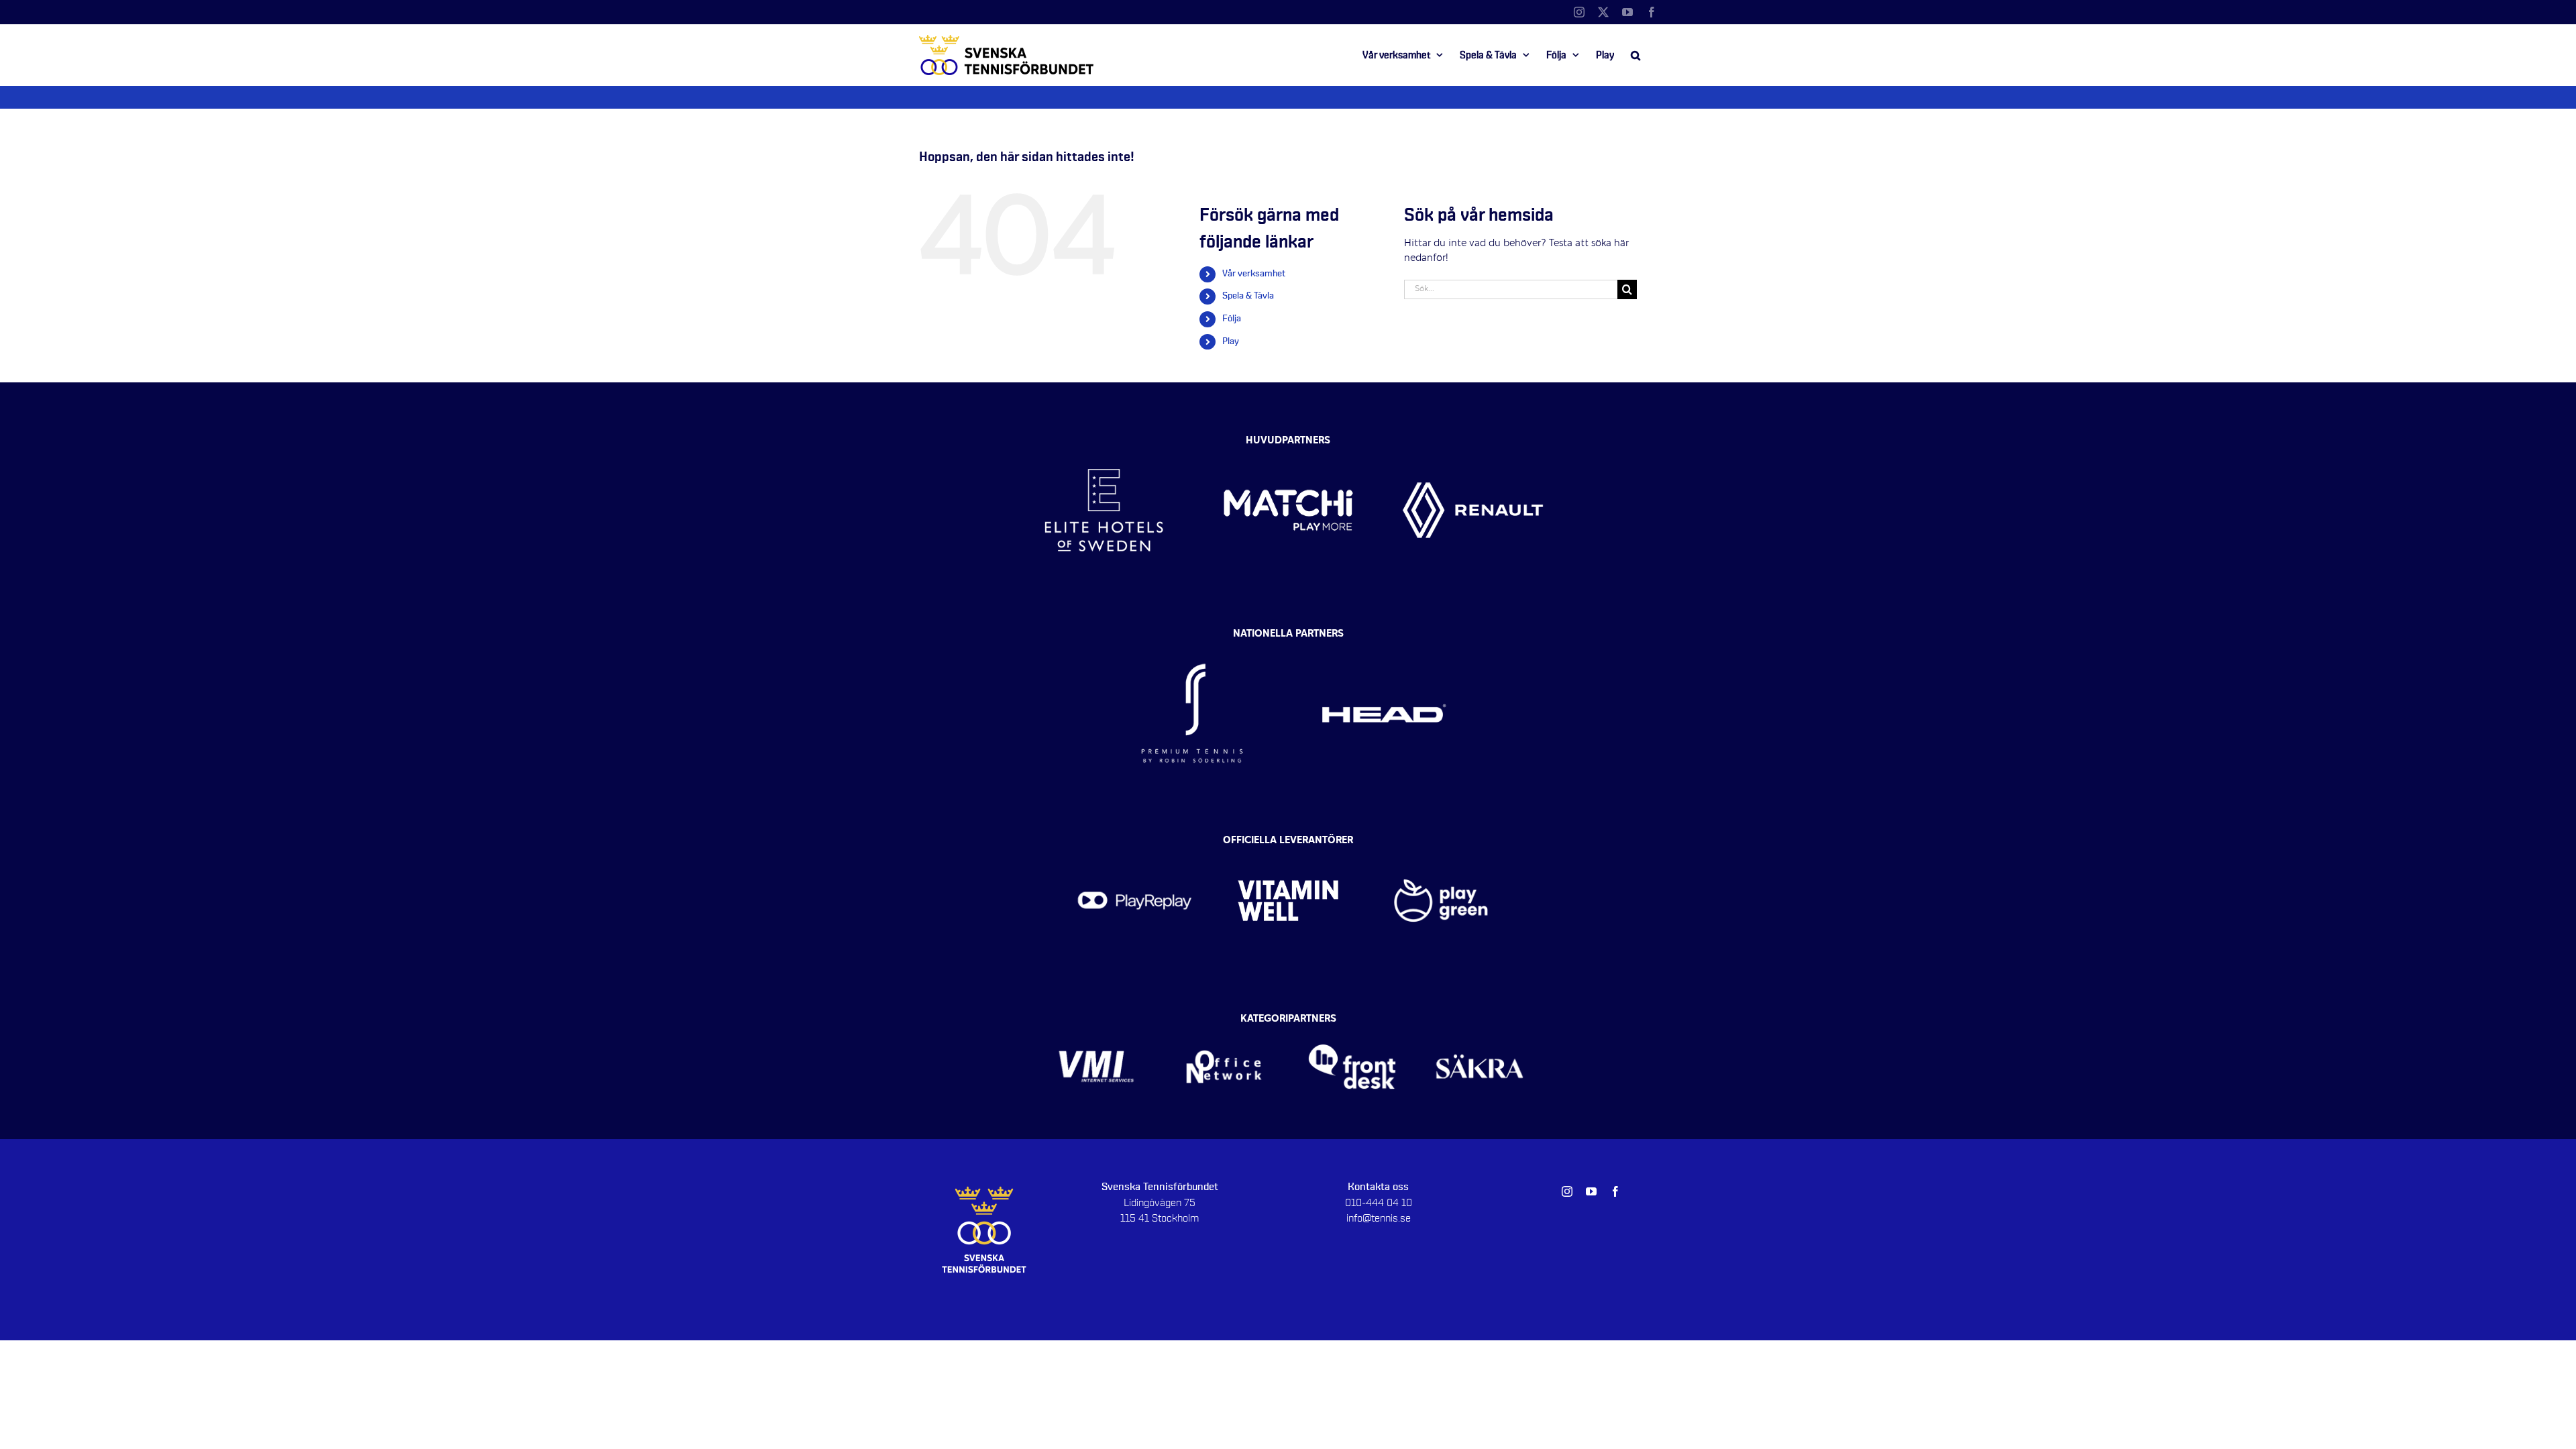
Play (1231, 341)
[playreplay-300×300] (1135, 844)
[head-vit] (1384, 637)
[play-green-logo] (1441, 844)
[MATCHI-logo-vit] (1288, 438)
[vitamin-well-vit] (1288, 844)
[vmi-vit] (1096, 1023)
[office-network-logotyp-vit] (1224, 1023)
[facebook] (1615, 1191)
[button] (1635, 55)
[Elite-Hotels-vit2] (1104, 438)
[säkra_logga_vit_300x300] (1480, 1023)
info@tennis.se (1379, 1218)
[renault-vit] (1473, 438)
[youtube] (1591, 1191)
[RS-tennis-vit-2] (1192, 637)
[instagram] (1567, 1191)
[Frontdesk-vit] (1352, 1023)
